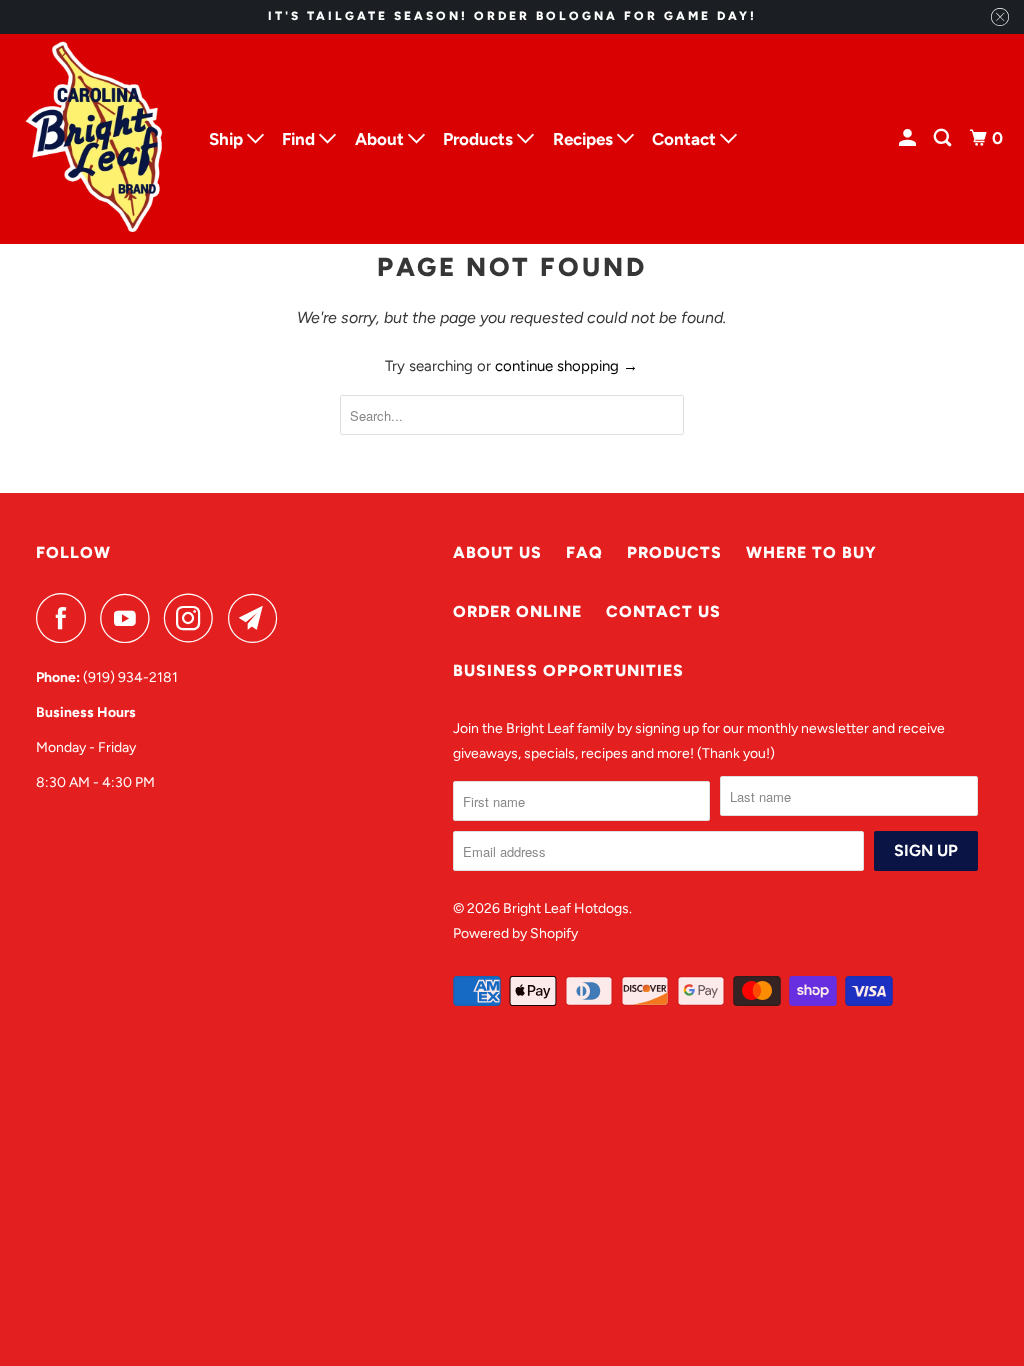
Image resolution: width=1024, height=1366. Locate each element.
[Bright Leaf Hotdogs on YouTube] (130, 618)
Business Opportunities (568, 670)
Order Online (517, 611)
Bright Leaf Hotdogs (566, 908)
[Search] (944, 138)
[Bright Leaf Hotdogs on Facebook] (66, 618)
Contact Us (663, 611)
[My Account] (909, 138)
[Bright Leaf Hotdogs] (96, 139)
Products (674, 552)
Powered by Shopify (515, 933)
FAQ (584, 552)
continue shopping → (566, 366)
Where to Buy (811, 552)
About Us (497, 552)
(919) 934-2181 (130, 677)
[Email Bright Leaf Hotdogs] (258, 618)
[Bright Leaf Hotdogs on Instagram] (194, 618)
